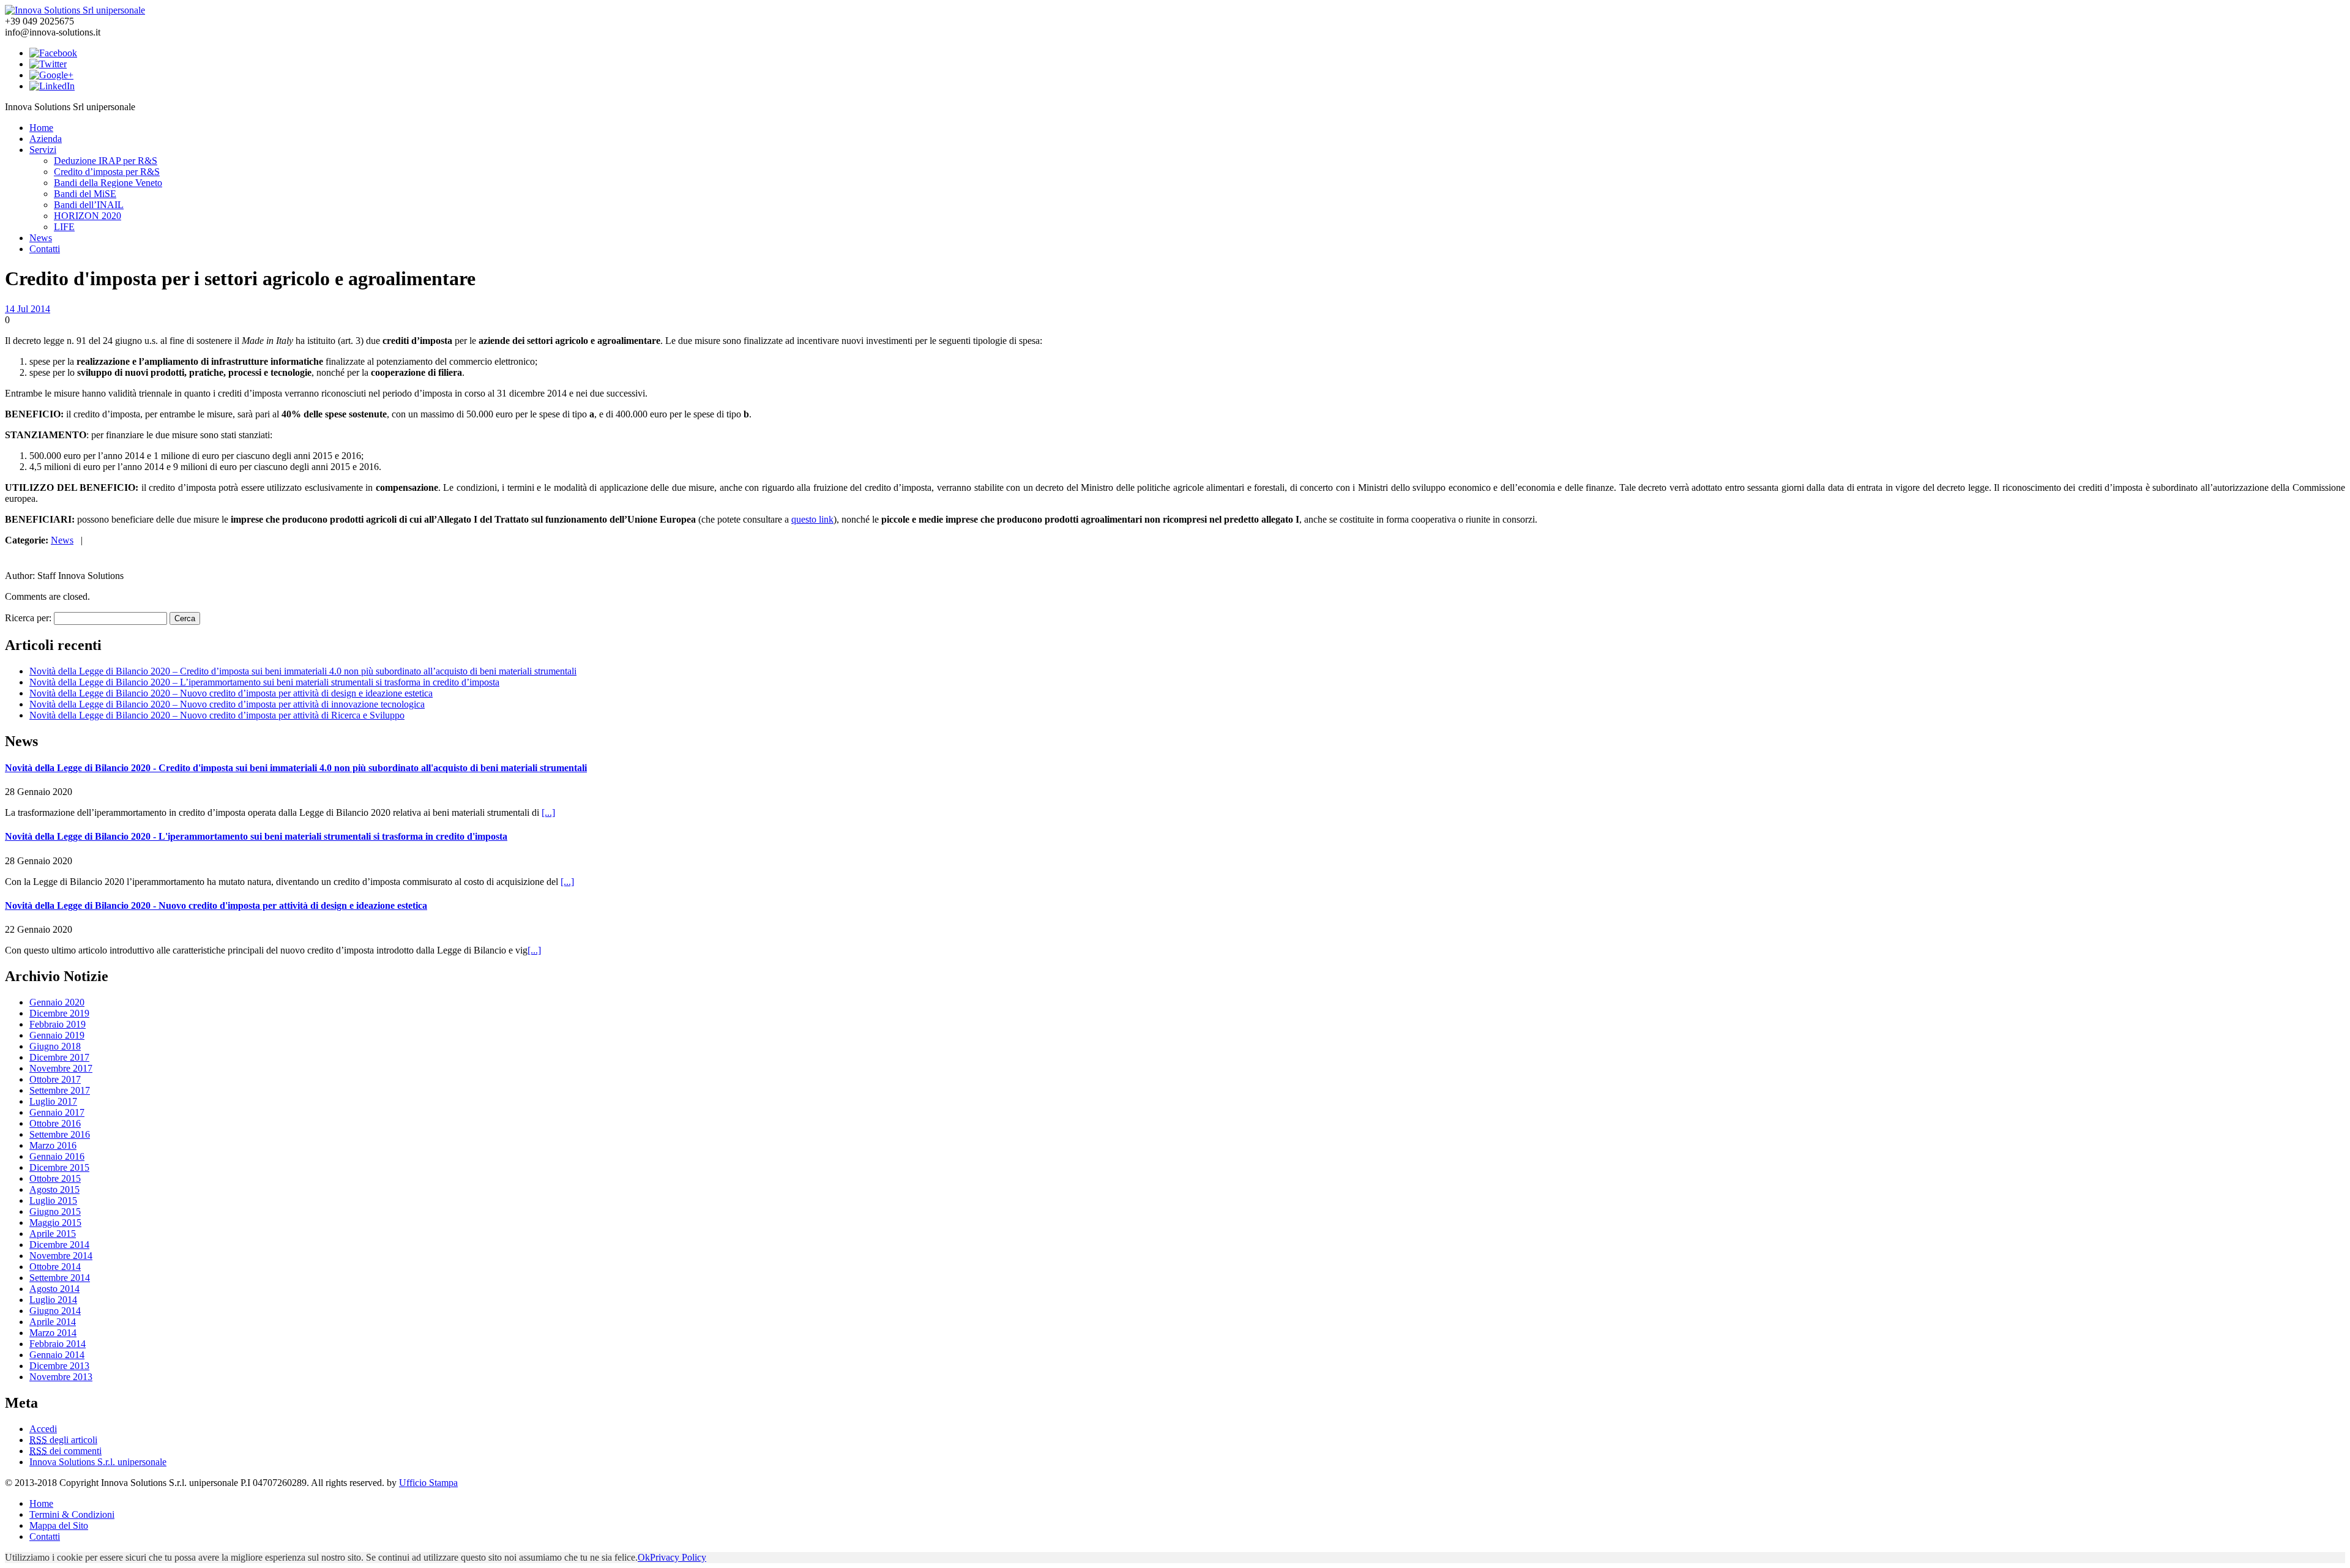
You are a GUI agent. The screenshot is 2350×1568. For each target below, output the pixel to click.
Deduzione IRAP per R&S (106, 161)
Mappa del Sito (59, 1525)
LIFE (64, 227)
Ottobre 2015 (55, 1178)
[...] (548, 812)
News (41, 238)
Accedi (43, 1429)
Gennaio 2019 (57, 1035)
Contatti (45, 249)
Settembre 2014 (60, 1278)
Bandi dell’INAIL (89, 205)
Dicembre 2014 (59, 1245)
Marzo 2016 (53, 1145)
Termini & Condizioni (72, 1514)
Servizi (43, 150)
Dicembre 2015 (59, 1167)
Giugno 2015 (55, 1211)
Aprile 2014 (53, 1322)
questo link (812, 519)
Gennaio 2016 (57, 1156)
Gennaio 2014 (57, 1355)
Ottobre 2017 (55, 1079)
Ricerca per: (28, 618)
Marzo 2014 (53, 1333)
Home (41, 128)
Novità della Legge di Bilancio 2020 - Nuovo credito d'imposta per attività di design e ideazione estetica (216, 905)
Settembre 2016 (60, 1134)
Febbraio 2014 (58, 1344)
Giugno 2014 (55, 1311)
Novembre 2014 (61, 1256)
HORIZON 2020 (88, 216)
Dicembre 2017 (59, 1057)
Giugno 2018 (55, 1046)
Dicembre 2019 (59, 1013)
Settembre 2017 (60, 1090)
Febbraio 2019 (58, 1024)
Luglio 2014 (53, 1300)
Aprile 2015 (53, 1234)
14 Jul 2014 (28, 309)
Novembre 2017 (61, 1068)
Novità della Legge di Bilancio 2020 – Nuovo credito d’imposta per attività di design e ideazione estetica (231, 693)
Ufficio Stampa (428, 1483)
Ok (644, 1557)
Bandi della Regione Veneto (108, 183)
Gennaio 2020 (57, 1002)
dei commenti (65, 1451)
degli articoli (63, 1440)
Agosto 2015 (54, 1189)
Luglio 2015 (53, 1200)
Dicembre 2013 (59, 1366)
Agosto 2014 (54, 1289)
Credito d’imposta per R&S (107, 172)
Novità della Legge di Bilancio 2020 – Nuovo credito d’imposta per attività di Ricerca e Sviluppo (217, 715)
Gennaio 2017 (57, 1112)
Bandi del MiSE (85, 194)
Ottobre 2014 (55, 1267)
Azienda (46, 139)
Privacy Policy (678, 1557)
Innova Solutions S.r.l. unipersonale (98, 1462)
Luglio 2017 (53, 1101)
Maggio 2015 (55, 1223)
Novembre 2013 (61, 1377)
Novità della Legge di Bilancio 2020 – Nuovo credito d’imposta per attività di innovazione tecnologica (227, 704)
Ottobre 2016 (55, 1123)
